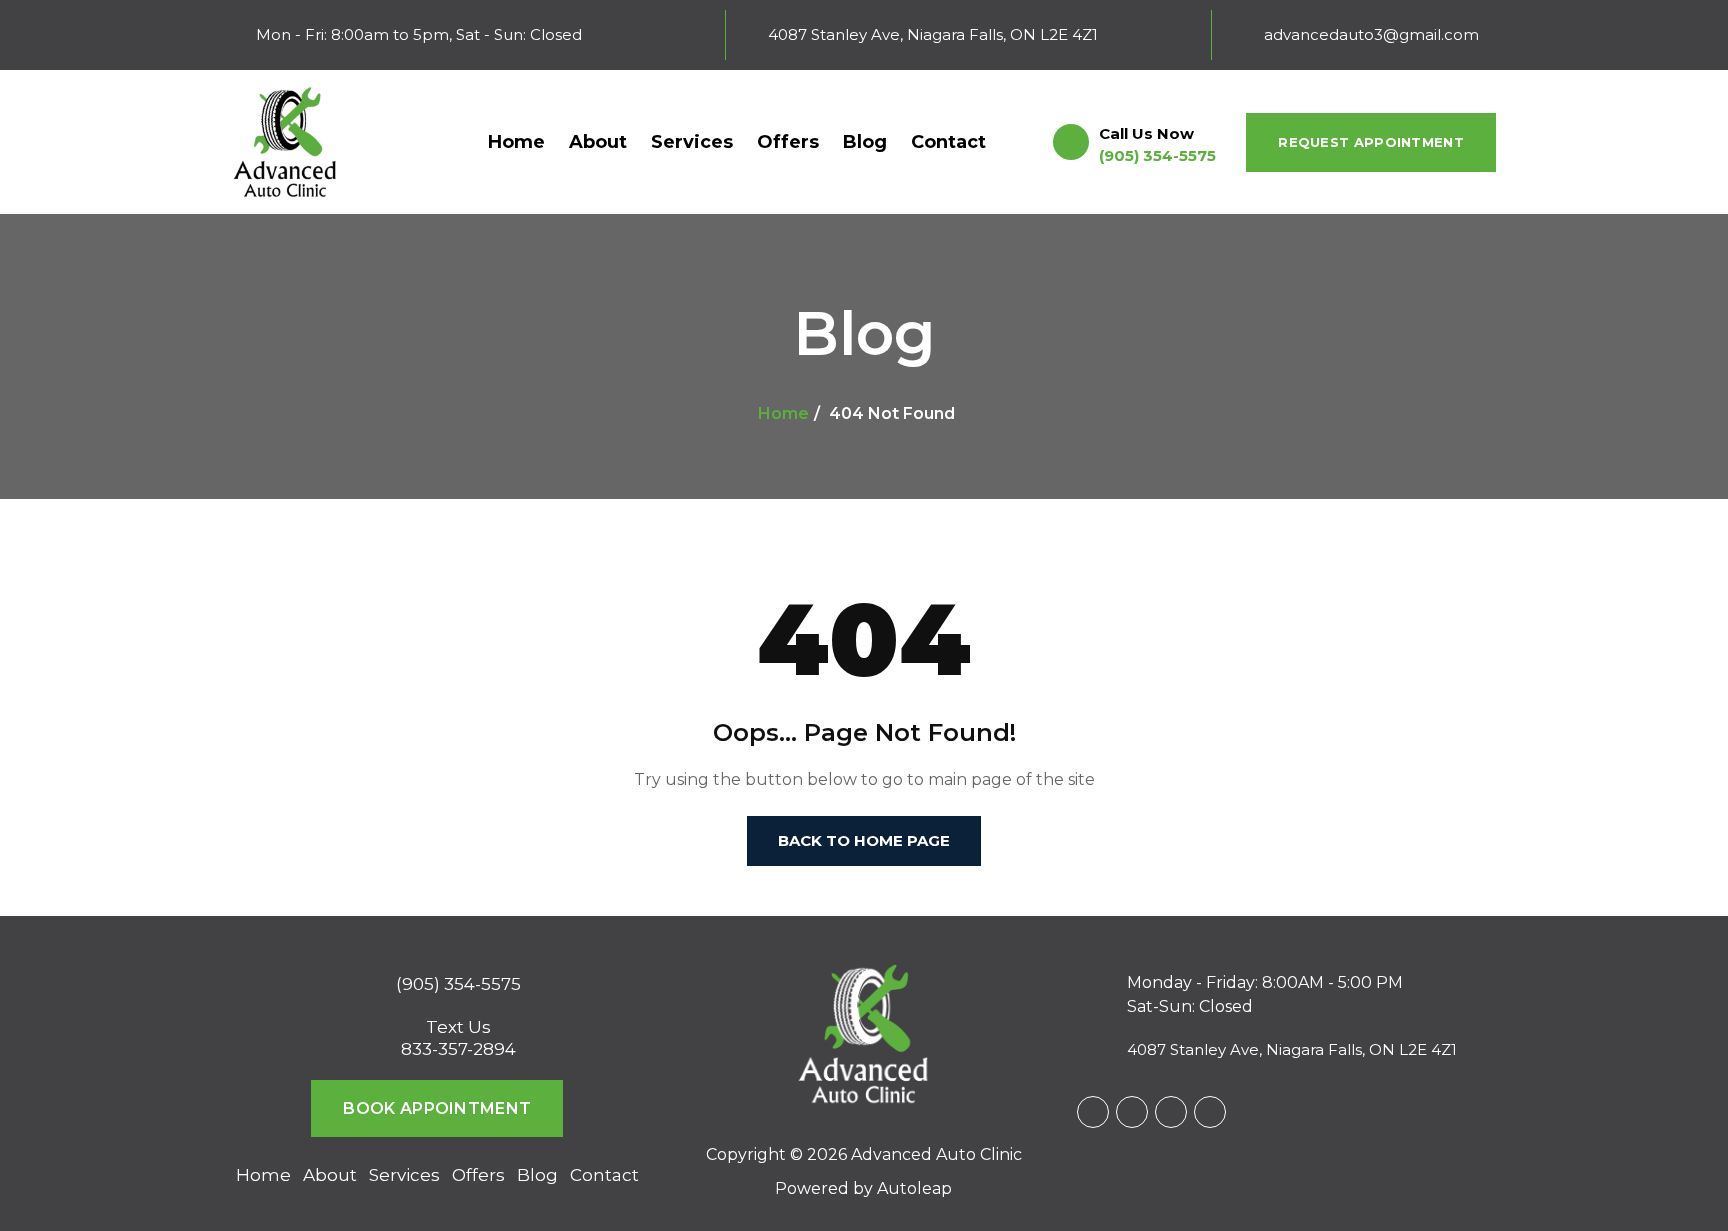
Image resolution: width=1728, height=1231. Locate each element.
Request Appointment (1371, 142)
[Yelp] (1210, 1112)
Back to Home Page (864, 840)
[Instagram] (1171, 1112)
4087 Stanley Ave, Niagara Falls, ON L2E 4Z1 (1292, 1049)
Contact (948, 142)
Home (516, 142)
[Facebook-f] (1093, 1112)
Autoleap (914, 1188)
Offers (788, 142)
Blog (865, 142)
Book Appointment (437, 1108)
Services (692, 142)
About (598, 142)
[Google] (1132, 1112)
